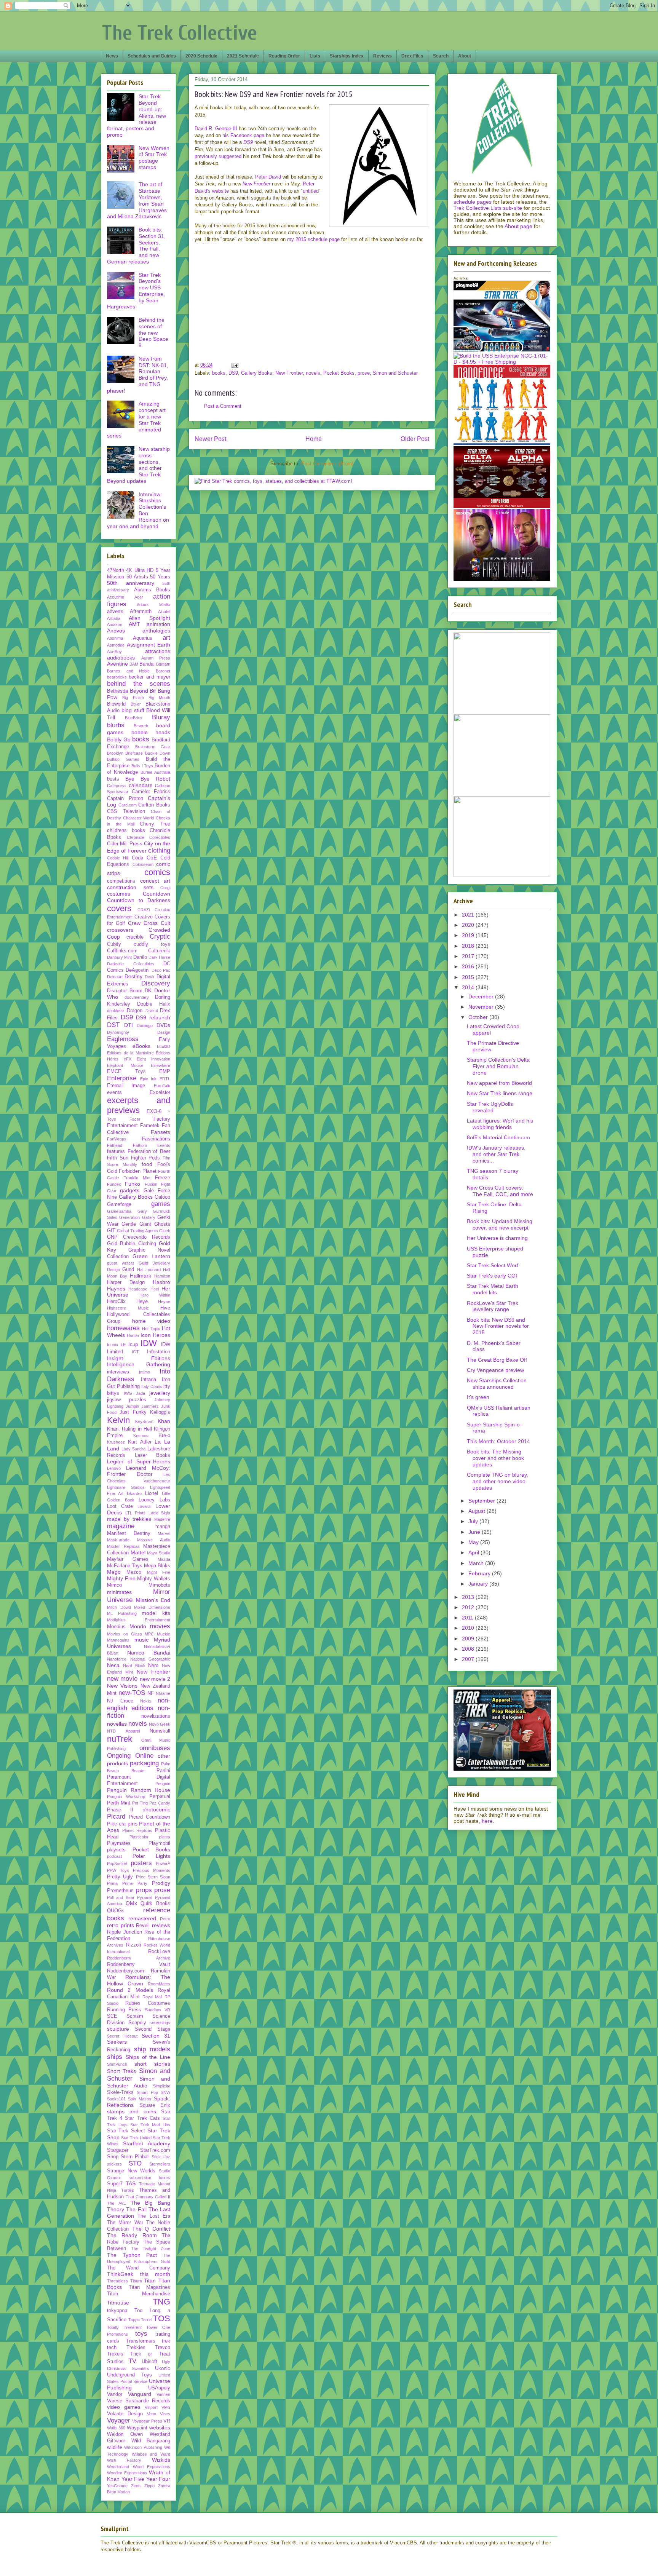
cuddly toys (152, 944)
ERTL (165, 1079)
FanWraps (117, 1139)
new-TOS (132, 1693)
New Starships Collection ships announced (497, 1384)
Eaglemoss (123, 1039)
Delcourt (115, 977)
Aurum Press (156, 658)
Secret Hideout (122, 2036)
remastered (142, 1918)
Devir (150, 977)
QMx (131, 1903)
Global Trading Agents (137, 1231)
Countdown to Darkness (139, 900)
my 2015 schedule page (313, 239)
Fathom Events (152, 1145)
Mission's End (153, 1600)
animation (158, 624)
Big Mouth (159, 698)
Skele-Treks (120, 2092)
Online (144, 1756)
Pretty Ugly (120, 1877)
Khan (164, 1421)
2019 (469, 935)
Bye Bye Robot (148, 779)
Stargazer (118, 2150)
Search (441, 56)
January (479, 1584)
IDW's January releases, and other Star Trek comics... (496, 1154)
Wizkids (161, 2460)
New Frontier (289, 373)
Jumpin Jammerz (142, 1406)
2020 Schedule (201, 56)
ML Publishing (122, 1613)
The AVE (117, 2203)
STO (135, 2163)
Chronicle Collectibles (149, 837)
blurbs (116, 725)
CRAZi (144, 910)
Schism (135, 2016)
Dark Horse (159, 957)
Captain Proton (125, 799)
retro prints (121, 1925)
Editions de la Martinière (130, 1053)
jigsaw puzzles (127, 1400)
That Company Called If (148, 2197)
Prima (112, 1883)
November (482, 1007)
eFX (128, 1059)
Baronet (163, 671)
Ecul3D (164, 1046)
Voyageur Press (147, 2421)
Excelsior (160, 1092)
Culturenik (159, 951)
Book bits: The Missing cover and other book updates (495, 1458)
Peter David (268, 177)
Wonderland (118, 2467)
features (116, 1151)
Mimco (114, 1585)
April (474, 1552)
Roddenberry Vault (139, 1964)
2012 (469, 1607)
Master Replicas (123, 1546)
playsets (116, 1850)
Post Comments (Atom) (327, 464)
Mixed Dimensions (152, 1607)
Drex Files (412, 56)
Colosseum (143, 864)
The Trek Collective (180, 33)
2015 (469, 977)
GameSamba (119, 1211)
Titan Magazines (150, 2287)
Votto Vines (159, 2414)
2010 (469, 1628)
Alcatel (164, 612)
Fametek (150, 1126)
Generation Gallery (137, 1217)
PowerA (163, 1864)
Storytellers (160, 2164)
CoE (152, 858)
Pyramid (145, 1897)
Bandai (147, 664)
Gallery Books (257, 373)
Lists (315, 56)
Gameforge (119, 1204)
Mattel (138, 1552)
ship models (152, 2049)
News (112, 56)
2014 (469, 987)
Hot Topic (151, 1329)
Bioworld (116, 704)
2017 (469, 956)
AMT (134, 624)
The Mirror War (125, 2223)
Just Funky (133, 1412)
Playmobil (159, 1843)
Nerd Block (134, 1666)
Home (314, 439)
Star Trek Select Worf (493, 1265)
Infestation (159, 1352)
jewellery (160, 1393)
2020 (469, 925)
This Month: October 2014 (498, 1441)
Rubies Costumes (148, 2003)
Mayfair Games (128, 1559)
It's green (478, 1397)
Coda (137, 858)
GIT (111, 1231)
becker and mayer (149, 677)
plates (165, 1837)
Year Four (158, 2479)
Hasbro (161, 1282)
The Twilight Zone (151, 2249)
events (114, 1092)
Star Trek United (136, 2138)
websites (160, 2427)
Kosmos (141, 1436)
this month (155, 2274)
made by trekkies (129, 1519)
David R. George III (216, 129)
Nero (153, 1666)
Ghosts (162, 1224)
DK (148, 991)
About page (518, 226)
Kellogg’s (160, 1412)
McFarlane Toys (125, 1566)
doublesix (116, 1011)
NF (151, 1693)
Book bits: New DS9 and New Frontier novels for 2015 (498, 1326)
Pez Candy (160, 1803)
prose (364, 373)
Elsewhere (161, 1065)
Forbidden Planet (137, 1171)
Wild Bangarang (151, 2441)
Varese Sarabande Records (139, 2401)
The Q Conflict (151, 2229)
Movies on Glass (125, 1634)
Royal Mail (153, 1997)
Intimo (145, 1372)
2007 (469, 1659)
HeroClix (116, 1302)
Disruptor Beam (125, 991)
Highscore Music (128, 1308)
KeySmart (144, 1421)
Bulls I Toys (142, 766)
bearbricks (117, 677)
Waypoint (137, 2428)
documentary (137, 997)
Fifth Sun (118, 1158)
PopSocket (117, 1864)
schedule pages (473, 202)
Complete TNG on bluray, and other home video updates (497, 1481)
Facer (135, 1119)
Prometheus (120, 1891)
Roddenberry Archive (139, 1958)
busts (113, 779)
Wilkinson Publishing (143, 2447)
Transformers (141, 2341)
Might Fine (159, 1572)
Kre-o (164, 1436)
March (477, 1563)
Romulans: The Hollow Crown (139, 1980)
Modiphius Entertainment (139, 1620)
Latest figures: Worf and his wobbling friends (500, 1124)
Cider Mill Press (125, 844)
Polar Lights (152, 1856)
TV (132, 2361)
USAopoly (159, 2388)
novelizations (156, 1716)
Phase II (120, 1810)
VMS (166, 2407)
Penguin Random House (139, 1790)
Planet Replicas (137, 1830)
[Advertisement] (369, 305)
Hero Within (155, 1295)
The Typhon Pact (132, 2255)
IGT (135, 1352)
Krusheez (116, 1442)
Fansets (161, 1132)
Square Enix (155, 2105)
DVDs (163, 1025)
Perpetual (160, 1797)
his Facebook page (243, 135)
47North (116, 570)
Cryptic (160, 937)
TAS (131, 2183)
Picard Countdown (149, 1817)
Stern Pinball (135, 2157)
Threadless (117, 2281)
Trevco (163, 2348)
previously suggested (218, 156)
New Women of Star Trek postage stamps (154, 158)
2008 (469, 1649)
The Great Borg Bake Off (497, 1360)
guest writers (121, 1263)
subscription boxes (150, 2178)
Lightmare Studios (126, 1487)
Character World (139, 818)
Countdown (157, 894)
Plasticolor (139, 1837)
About (465, 56)
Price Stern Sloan (153, 1877)
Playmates (119, 1843)
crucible (135, 937)
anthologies (156, 631)
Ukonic (163, 2368)
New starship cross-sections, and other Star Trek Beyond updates (138, 465)
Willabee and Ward (151, 2454)
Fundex (114, 1184)
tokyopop (117, 2311)
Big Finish (133, 698)
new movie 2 (155, 1679)
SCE (112, 2016)
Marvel (164, 1533)
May (474, 1542)
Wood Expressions (152, 2467)
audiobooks (121, 658)
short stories (152, 2064)
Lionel (152, 1493)
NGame (163, 1693)
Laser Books (153, 1455)
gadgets (130, 1190)
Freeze (163, 1178)
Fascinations (156, 1139)
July (474, 1521)
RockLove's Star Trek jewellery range (493, 1306)
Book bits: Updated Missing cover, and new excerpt (500, 1224)
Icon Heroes (155, 1335)
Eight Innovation (153, 1059)
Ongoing (119, 1756)
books (219, 373)
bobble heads (151, 732)
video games (124, 2407)
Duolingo (145, 1025)
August (478, 1511)
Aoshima (115, 638)
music (141, 1640)
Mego (114, 1572)
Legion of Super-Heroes (139, 1461)
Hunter (133, 1335)
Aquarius (143, 638)
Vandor (115, 2394)
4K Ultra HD (140, 570)
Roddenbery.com (125, 1971)
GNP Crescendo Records (139, 1237)
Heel (155, 1289)
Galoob (162, 1197)
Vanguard (140, 2394)
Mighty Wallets (154, 1579)
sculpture (118, 2029)
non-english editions (139, 1704)
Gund (128, 1270)
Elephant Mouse (125, 1065)
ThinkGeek (120, 2274)
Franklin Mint (137, 1178)
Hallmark (141, 1276)
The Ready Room (132, 2235)
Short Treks (121, 2071)
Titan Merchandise (139, 2294)
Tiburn (136, 2281)
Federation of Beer (149, 1151)
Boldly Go (119, 739)
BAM (134, 664)
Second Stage (153, 2029)
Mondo (138, 1626)
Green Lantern (151, 1256)
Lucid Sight (160, 1513)
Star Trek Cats (142, 2118)
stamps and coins (132, 2111)
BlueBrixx (134, 718)
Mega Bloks (157, 1566)
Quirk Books (155, 1904)
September (482, 1501)
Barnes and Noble (128, 671)
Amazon (115, 624)
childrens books (126, 830)
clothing (159, 850)
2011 (468, 1618)
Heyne (164, 1302)
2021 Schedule (243, 56)
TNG (161, 2302)
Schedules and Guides (152, 56)
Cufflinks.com (122, 951)
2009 (469, 1639)
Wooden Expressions (127, 2473)
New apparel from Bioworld (499, 1083)
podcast (114, 1856)
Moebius (116, 1627)
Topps (134, 2320)
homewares (123, 1328)
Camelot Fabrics (151, 792)
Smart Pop (147, 2092)
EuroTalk (162, 1086)
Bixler (136, 704)
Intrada (149, 1380)
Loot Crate (120, 1506)
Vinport (151, 2407)
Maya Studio (159, 1553)
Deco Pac (161, 970)
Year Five (133, 2479)
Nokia (145, 1701)
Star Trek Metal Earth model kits (493, 1289)
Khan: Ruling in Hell (129, 1429)
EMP (165, 1072)
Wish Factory (124, 2460)
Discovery (156, 983)
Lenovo (114, 1468)
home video (151, 1321)
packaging (144, 1763)
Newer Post (210, 439)
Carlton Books (154, 805)
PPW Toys (118, 1870)
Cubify (114, 944)
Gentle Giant (136, 1224)
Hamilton (162, 1276)
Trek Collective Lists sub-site (488, 208)
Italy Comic (152, 1386)
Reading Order (284, 56)
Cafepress (117, 786)
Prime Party (135, 1883)
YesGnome (117, 2486)
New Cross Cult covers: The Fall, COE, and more (500, 1191)
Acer (139, 597)
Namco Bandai (149, 1653)
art (166, 638)
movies (160, 1626)
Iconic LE (116, 1345)
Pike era (116, 1824)
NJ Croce (120, 1701)
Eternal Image (126, 1086)
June (475, 1532)
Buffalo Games (123, 759)
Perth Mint (119, 1803)
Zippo (149, 2486)
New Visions (122, 1686)
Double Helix (154, 1004)
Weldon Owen (125, 2434)
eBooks (141, 1046)
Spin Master (140, 2099)
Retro (165, 1919)
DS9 (233, 373)
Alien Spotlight (149, 618)
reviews (161, 1925)
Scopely (137, 2023)
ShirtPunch (117, 2064)
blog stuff (133, 710)
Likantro (134, 1493)
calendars (141, 785)
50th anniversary (131, 583)
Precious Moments (152, 1870)
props (144, 1890)
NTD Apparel (123, 1731)
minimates (119, 1592)
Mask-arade (118, 1540)
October (479, 1017)
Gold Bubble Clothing (132, 1244)
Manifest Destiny (129, 1533)
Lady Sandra (134, 1449)
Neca (113, 1665)
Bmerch (141, 726)
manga (163, 1527)
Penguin (163, 1784)
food (147, 1164)
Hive (165, 1308)
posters (141, 1863)
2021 (469, 915)
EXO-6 (154, 1112)
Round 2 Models (130, 1990)
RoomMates (159, 1984)
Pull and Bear (121, 1897)
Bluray (161, 717)
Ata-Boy (114, 652)
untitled (311, 191)
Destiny (133, 976)
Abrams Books (152, 590)
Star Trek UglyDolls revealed (490, 1107)
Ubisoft (149, 2362)
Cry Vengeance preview (495, 1370)
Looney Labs (154, 1500)
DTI (129, 1025)
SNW (165, 2092)
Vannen (163, 2394)
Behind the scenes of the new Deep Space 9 (153, 333)
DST (113, 1025)
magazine (121, 1526)
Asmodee (116, 645)
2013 (469, 1597)
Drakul (152, 1011)
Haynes (116, 1289)
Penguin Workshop (126, 1797)
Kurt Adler (140, 1442)
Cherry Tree (155, 824)
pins (133, 1824)
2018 (469, 946)
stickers (114, 2164)
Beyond (139, 691)
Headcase (138, 1289)
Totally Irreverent (124, 2327)
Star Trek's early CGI (492, 1276)
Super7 (115, 2184)
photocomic (156, 1809)
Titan (150, 2281)
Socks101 (116, 2099)
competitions (121, 881)
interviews (118, 1372)
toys (141, 2334)
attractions (158, 651)
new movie (122, 1679)
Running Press (124, 2010)
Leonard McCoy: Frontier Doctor (139, 1471)
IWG (128, 1393)
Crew (134, 923)
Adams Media (153, 605)
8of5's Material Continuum (498, 1137)
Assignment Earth (149, 645)
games (161, 1204)
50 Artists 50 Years (148, 577)
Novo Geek (160, 1724)
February (480, 1573)
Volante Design (125, 2414)
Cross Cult (157, 923)
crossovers (120, 930)
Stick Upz (161, 2157)
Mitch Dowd (119, 1607)
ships (115, 2057)
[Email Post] (234, 365)
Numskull (160, 1731)
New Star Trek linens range (500, 1093)
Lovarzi (144, 1506)
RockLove (159, 1952)
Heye (142, 1302)
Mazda (164, 1559)
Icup (133, 1345)
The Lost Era (154, 2216)
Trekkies (136, 2348)
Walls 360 (116, 2428)
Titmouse (118, 2303)
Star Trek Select (126, 2131)
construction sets (130, 887)
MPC (149, 1634)
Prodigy (161, 1883)
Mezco (134, 1572)
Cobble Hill (118, 858)
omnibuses (155, 1748)
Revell (143, 1926)
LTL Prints (136, 1513)
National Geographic (150, 1659)
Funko (133, 1184)
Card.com (128, 805)
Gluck (165, 1231)
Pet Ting (140, 1803)
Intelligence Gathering (139, 1364)
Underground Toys (129, 2375)
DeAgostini (138, 970)
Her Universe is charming (497, 1238)
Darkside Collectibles (131, 964)
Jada (141, 1393)
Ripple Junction (125, 1932)
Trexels (115, 2354)
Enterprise (122, 1078)
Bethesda (117, 691)
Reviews (383, 56)
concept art (155, 881)
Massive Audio (154, 1540)
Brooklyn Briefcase (125, 753)
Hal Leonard (149, 1270)
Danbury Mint (119, 957)
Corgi (165, 888)
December (482, 997)
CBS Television (126, 811)
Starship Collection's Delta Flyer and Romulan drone (498, 1066)
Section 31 (156, 2036)
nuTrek (120, 1739)
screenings (160, 2023)
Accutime (116, 597)
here (487, 1821)
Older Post (415, 439)
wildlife (114, 2447)
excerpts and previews (139, 1105)
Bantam (163, 664)
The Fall (136, 2209)
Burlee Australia (155, 772)
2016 (469, 966)
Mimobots (159, 1585)
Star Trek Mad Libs (150, 2125)
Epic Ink (149, 1079)
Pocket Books (339, 373)
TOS (162, 2318)
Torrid (146, 2320)
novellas (117, 1724)
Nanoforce (117, 1659)
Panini (163, 1771)
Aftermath (141, 612)
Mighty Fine (121, 1578)
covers (119, 908)
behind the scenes (139, 684)
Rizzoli (133, 1945)
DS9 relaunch (153, 1017)
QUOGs (116, 1911)
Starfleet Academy (147, 2143)
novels (313, 373)
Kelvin (118, 1420)
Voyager (119, 2420)
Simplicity (162, 2086)
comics (157, 872)
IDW (149, 1343)
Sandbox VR (158, 2010)
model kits (156, 1613)
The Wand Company (139, 2268)
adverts (115, 612)
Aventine (117, 664)
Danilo (140, 957)
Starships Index (347, 56)
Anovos (116, 631)
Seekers (117, 2042)
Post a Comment (223, 406)
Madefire (162, 1519)
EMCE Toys (126, 1072)
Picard (116, 1817)
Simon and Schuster (395, 373)
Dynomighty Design (139, 1032)
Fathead (115, 1145)
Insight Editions (139, 1358)
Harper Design (126, 1282)
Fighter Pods (146, 1158)
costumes (119, 894)
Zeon (136, 2486)
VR (167, 2421)
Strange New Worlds (131, 2171)
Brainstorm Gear (153, 747)
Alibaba (114, 618)
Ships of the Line (148, 2057)
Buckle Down (158, 753)
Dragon (135, 1011)
